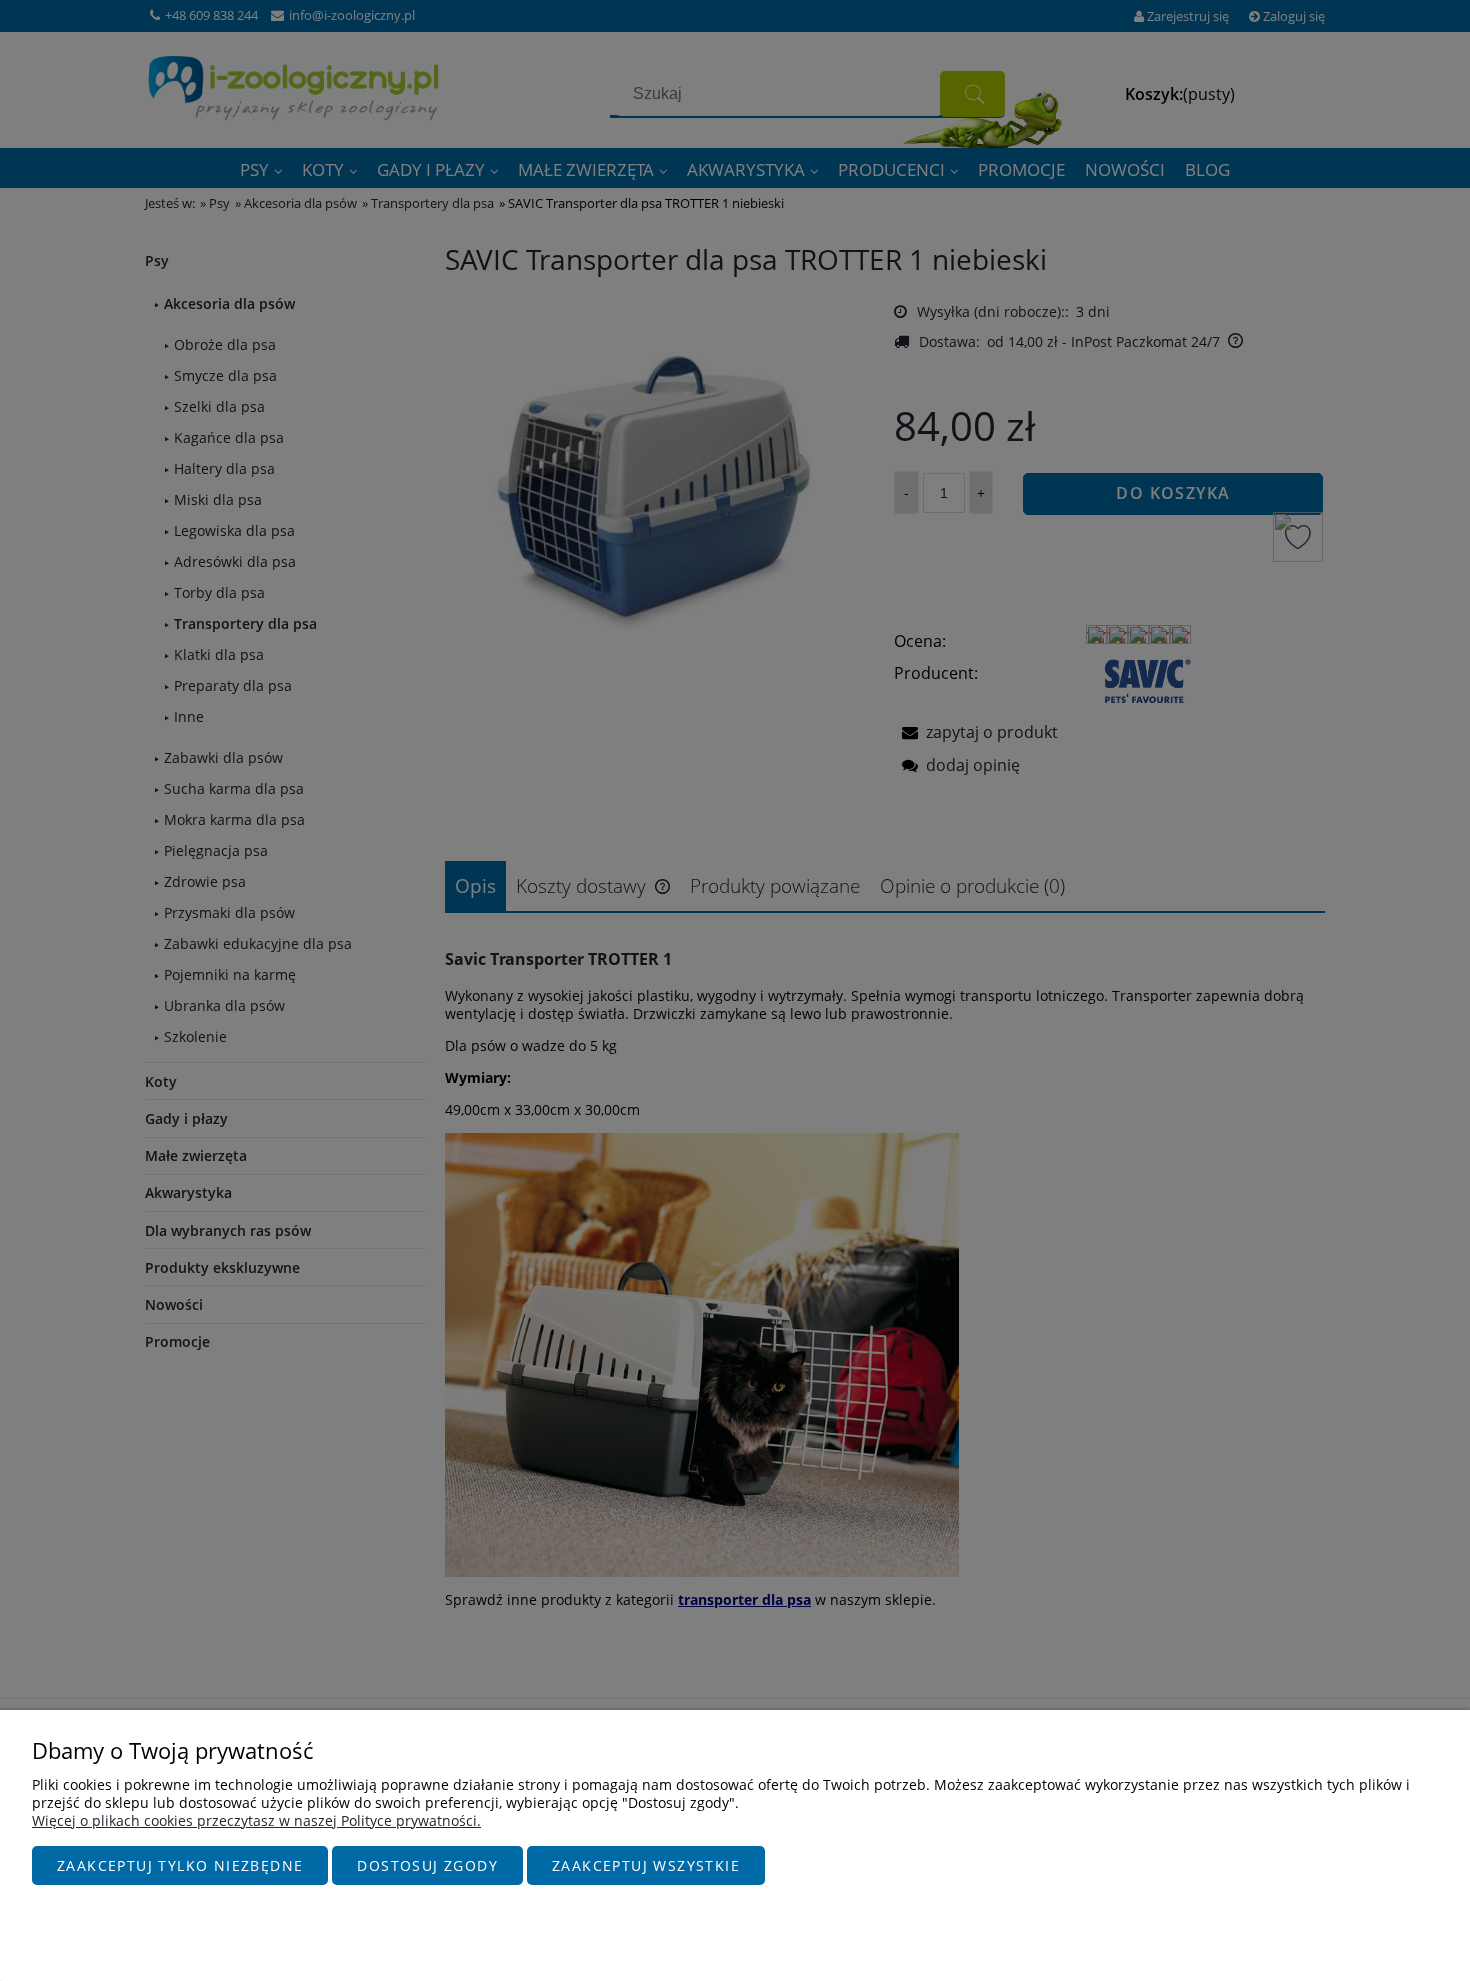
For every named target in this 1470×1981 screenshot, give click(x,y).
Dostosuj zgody (427, 1865)
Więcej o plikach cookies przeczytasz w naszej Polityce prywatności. (256, 1820)
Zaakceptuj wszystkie (646, 1865)
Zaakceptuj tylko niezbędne (180, 1865)
